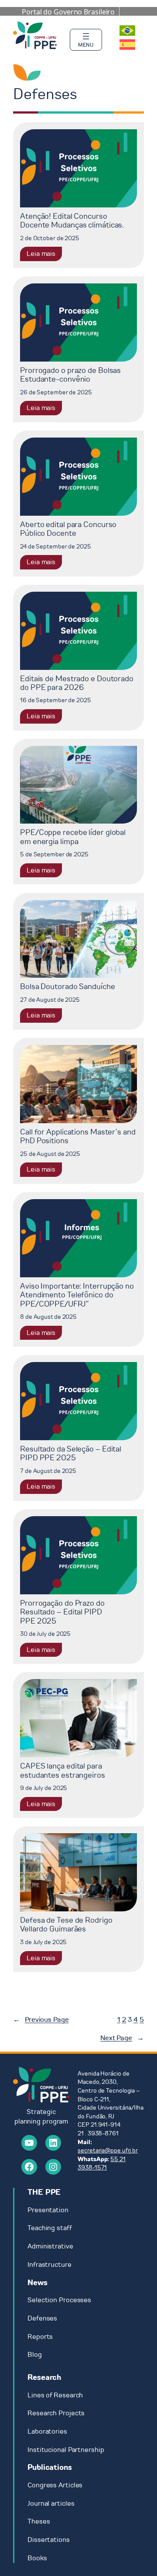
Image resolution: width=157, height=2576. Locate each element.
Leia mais (44, 255)
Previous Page (41, 2020)
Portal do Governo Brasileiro (68, 12)
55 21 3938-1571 (102, 2164)
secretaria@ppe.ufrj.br (108, 2150)
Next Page (122, 2038)
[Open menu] (86, 40)
